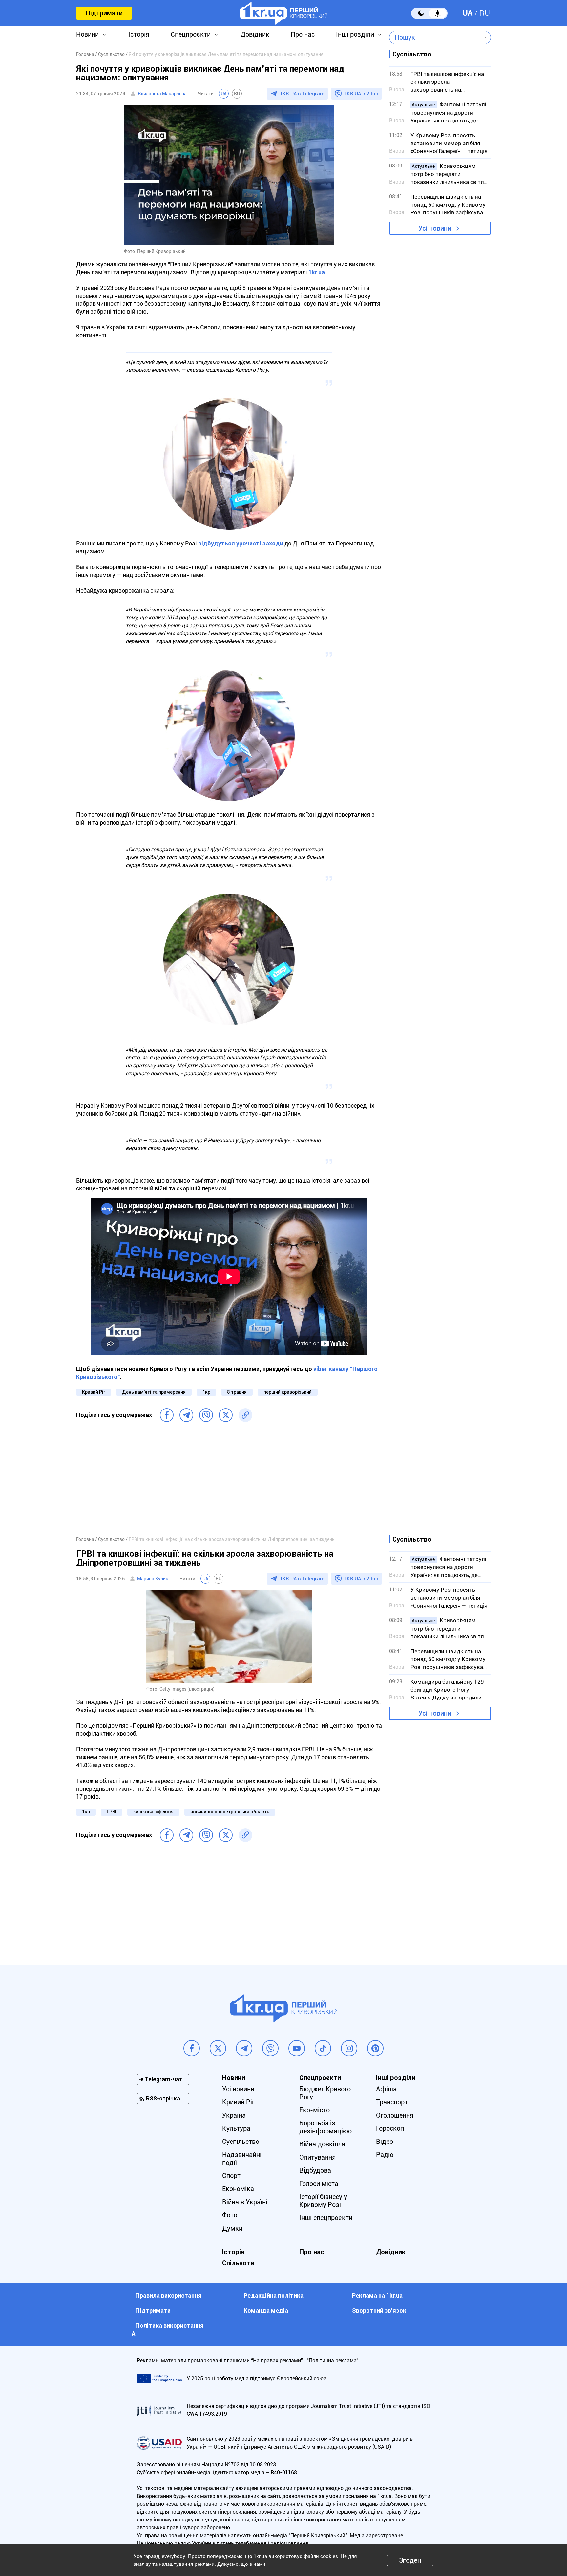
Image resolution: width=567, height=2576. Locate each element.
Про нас (303, 34)
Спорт (231, 2176)
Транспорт (392, 2102)
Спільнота (238, 2263)
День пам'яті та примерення (154, 1392)
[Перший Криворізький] (284, 13)
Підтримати (104, 13)
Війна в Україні (245, 2202)
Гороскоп (390, 2128)
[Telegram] (186, 1415)
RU (485, 13)
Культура (236, 2128)
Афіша (386, 2089)
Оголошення (395, 2115)
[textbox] (435, 37)
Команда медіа (266, 2310)
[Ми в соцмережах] (192, 2048)
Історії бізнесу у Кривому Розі (323, 2201)
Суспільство (241, 2142)
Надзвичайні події (242, 2159)
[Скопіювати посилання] (245, 1415)
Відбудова (315, 2170)
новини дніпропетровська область (230, 1812)
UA (468, 13)
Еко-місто (315, 2110)
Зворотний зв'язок (379, 2310)
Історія (139, 34)
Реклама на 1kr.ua (377, 2295)
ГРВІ (112, 1812)
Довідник (255, 34)
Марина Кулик (153, 1579)
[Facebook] (167, 1415)
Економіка (238, 2189)
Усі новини (435, 228)
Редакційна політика (274, 2295)
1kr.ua (317, 272)
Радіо (385, 2155)
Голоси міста (319, 2184)
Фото (230, 2215)
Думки (232, 2228)
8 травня (237, 1392)
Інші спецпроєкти (326, 2218)
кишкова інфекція (153, 1812)
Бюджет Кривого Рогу (325, 2093)
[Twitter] (226, 1415)
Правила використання (168, 2295)
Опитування (317, 2157)
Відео (385, 2142)
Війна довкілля (322, 2144)
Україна (234, 2115)
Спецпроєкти (191, 34)
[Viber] (206, 1415)
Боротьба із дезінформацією (325, 2127)
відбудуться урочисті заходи (241, 543)
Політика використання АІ (168, 2330)
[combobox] (435, 37)
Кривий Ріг (94, 1392)
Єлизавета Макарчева (162, 94)
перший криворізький (288, 1392)
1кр (206, 1392)
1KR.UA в (302, 94)
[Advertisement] (229, 1483)
